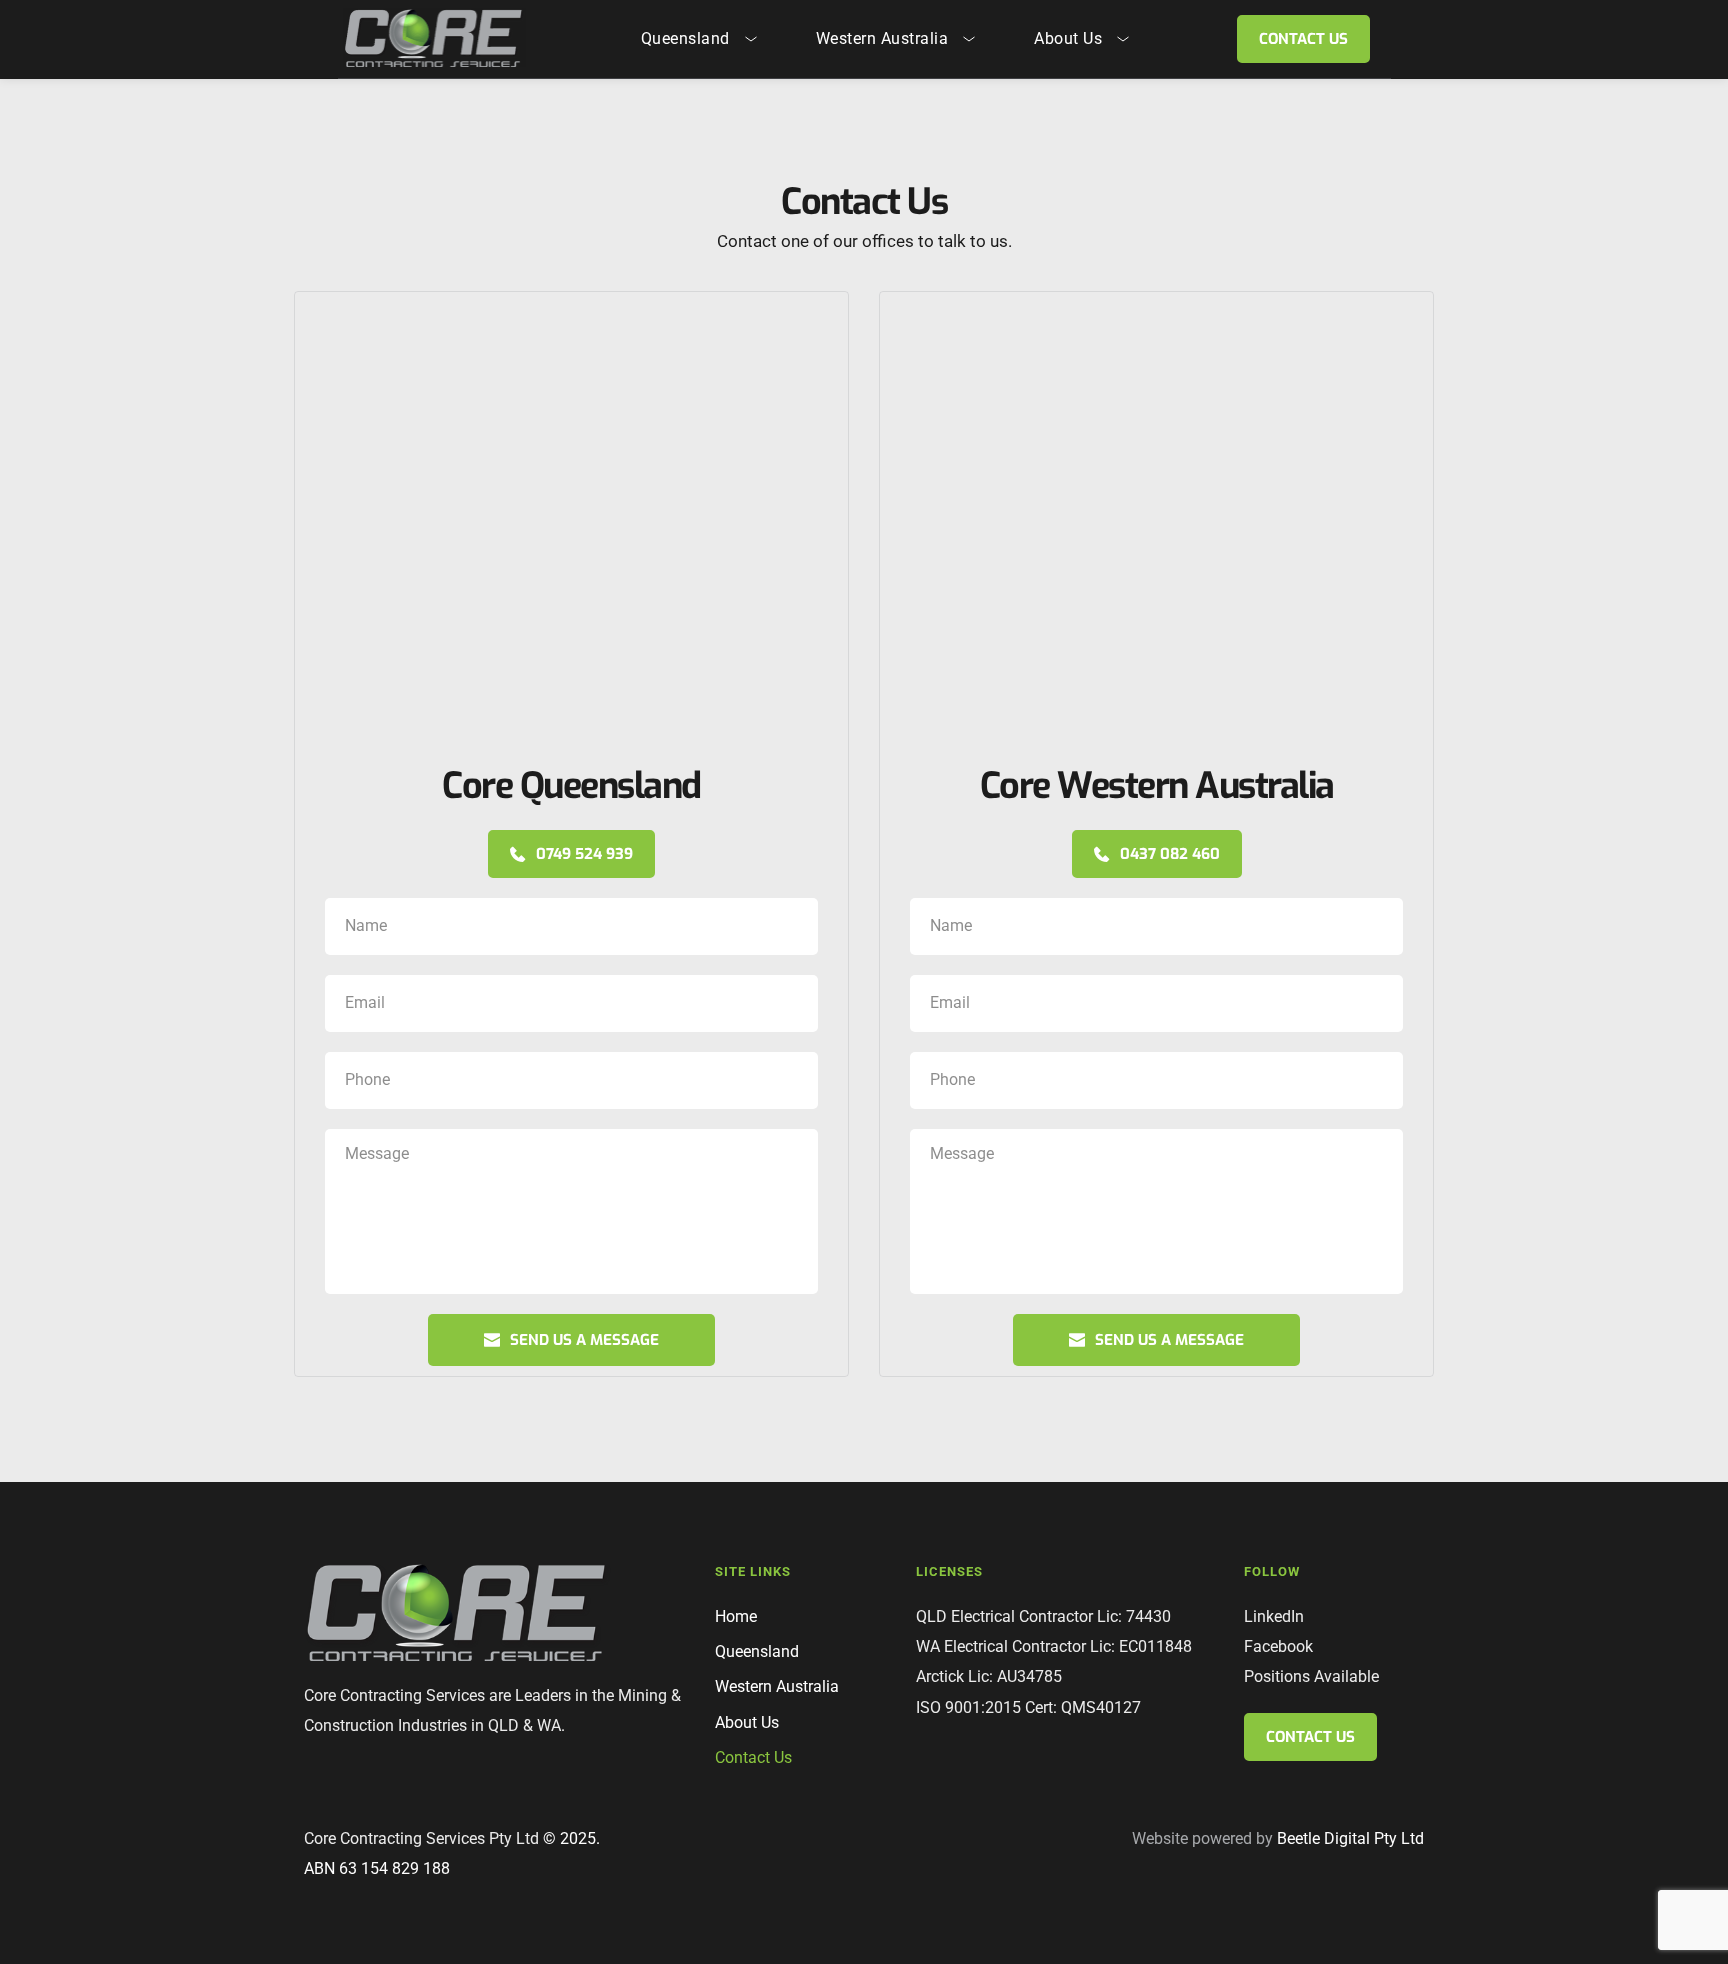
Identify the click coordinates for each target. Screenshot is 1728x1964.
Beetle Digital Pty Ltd (1350, 1838)
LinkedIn (1274, 1616)
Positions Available (1311, 1676)
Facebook (1278, 1646)
